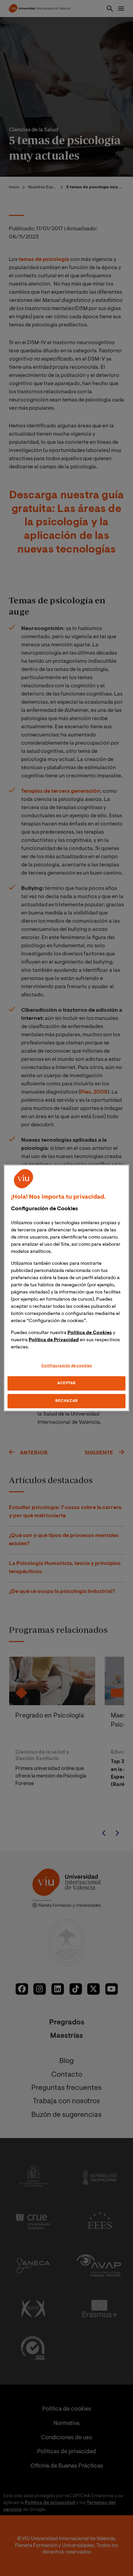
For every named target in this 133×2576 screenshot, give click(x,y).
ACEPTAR (66, 1383)
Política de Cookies (90, 1333)
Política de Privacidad (54, 1340)
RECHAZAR (66, 1401)
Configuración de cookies (67, 1366)
